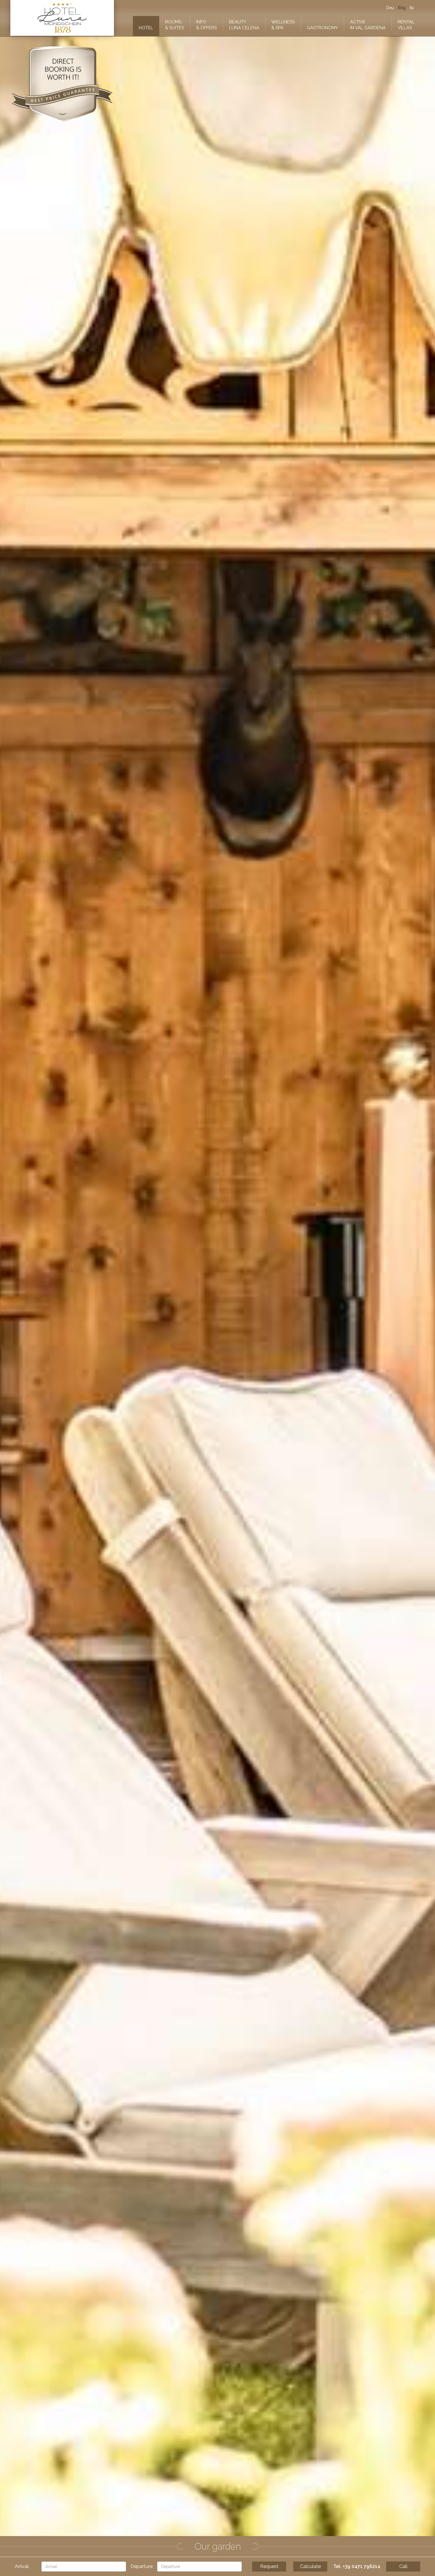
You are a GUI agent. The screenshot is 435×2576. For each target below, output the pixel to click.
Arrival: (22, 2566)
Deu (390, 8)
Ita (412, 8)
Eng (402, 8)
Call (403, 2566)
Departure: (142, 2566)
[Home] (62, 18)
